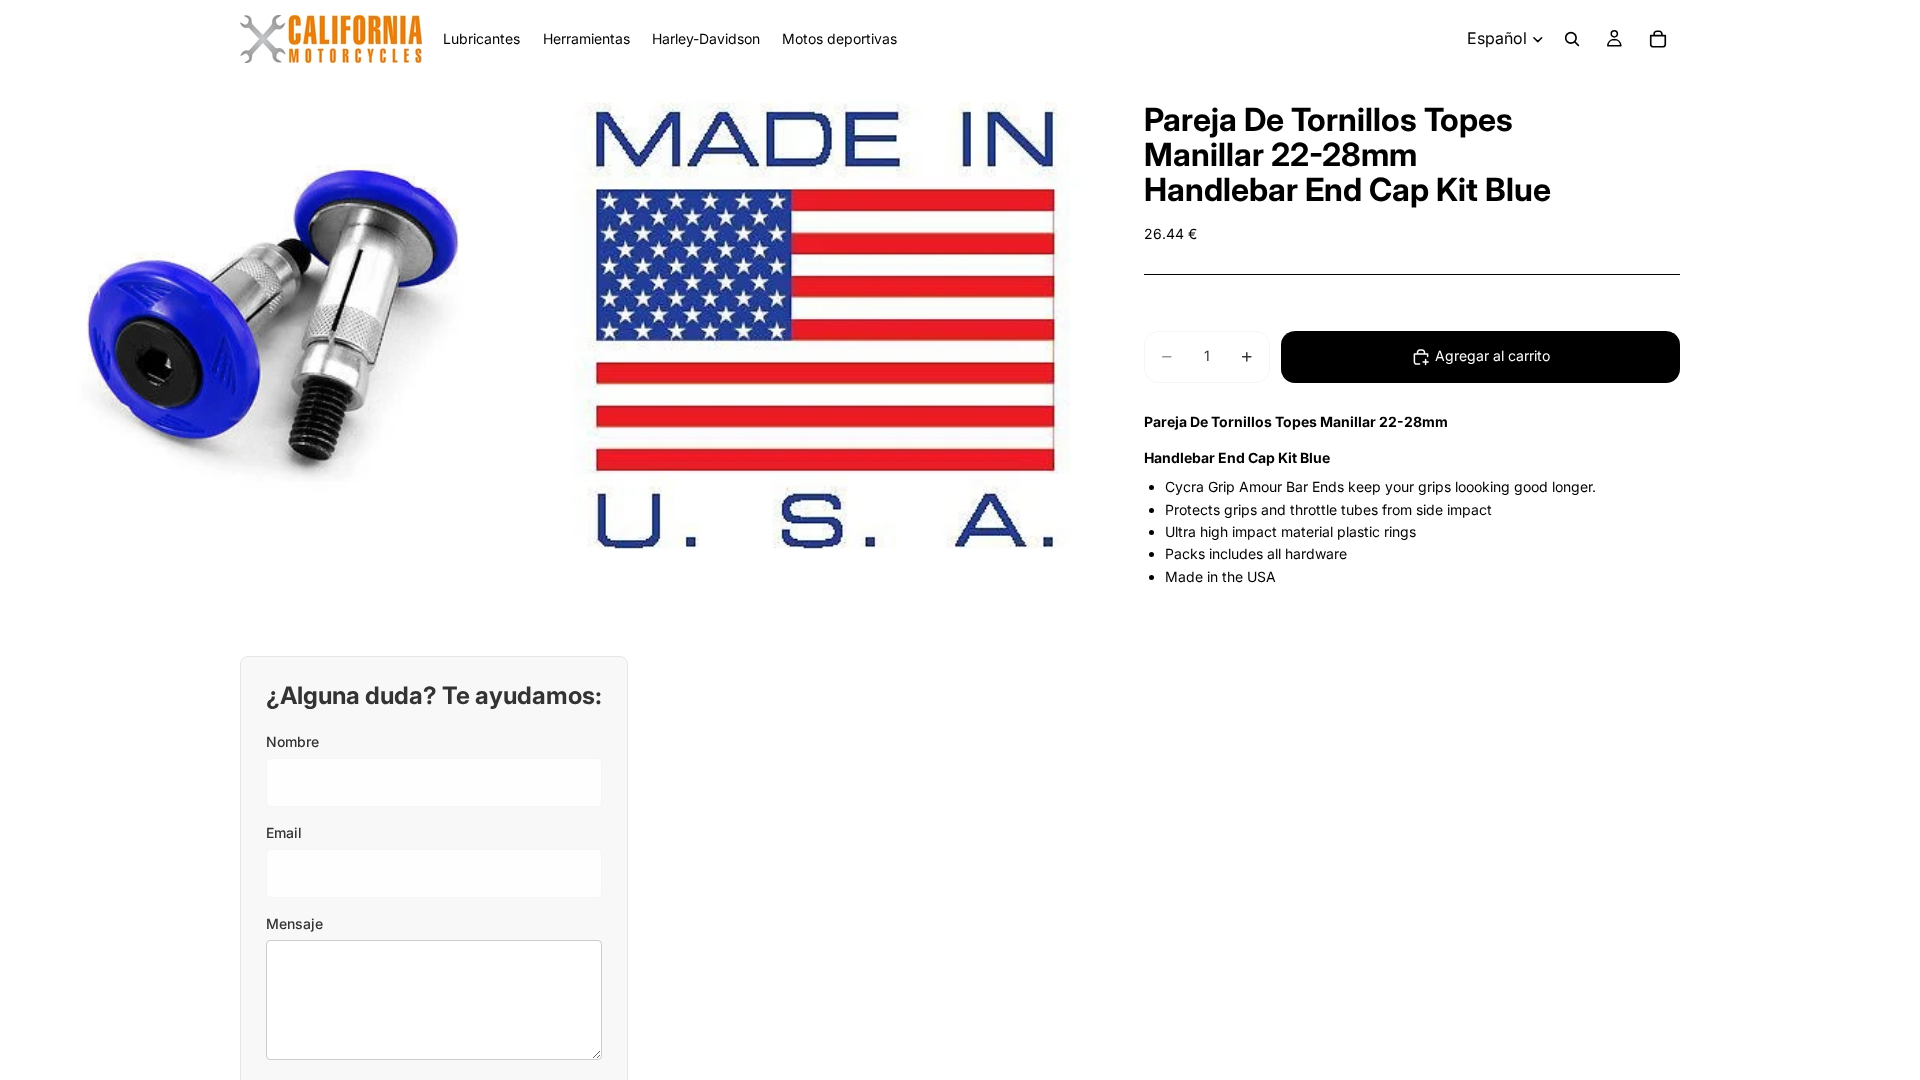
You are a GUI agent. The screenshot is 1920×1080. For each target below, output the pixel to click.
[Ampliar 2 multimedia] (823, 330)
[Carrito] (1658, 39)
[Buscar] (1572, 39)
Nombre (292, 741)
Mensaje (294, 923)
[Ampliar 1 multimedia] (273, 330)
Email (284, 832)
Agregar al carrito (1492, 355)
